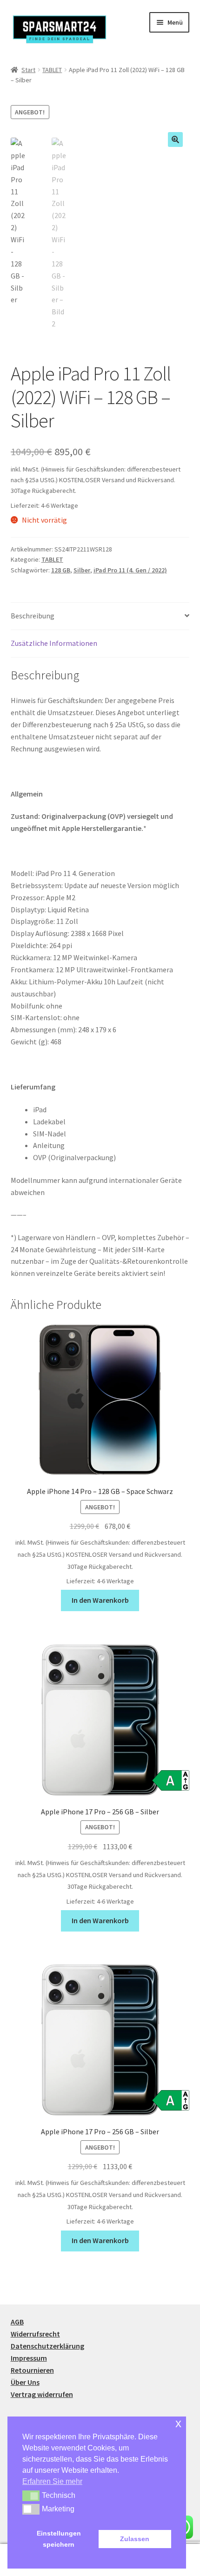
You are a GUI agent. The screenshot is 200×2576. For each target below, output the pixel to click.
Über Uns (25, 2382)
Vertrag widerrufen (42, 2394)
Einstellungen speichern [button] (59, 2539)
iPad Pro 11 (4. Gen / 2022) (130, 570)
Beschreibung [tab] (33, 616)
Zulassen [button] (135, 2539)
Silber (82, 570)
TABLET (52, 70)
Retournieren (32, 2370)
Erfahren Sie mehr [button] (52, 2481)
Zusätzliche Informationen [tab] (54, 643)
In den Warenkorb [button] (100, 1600)
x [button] (178, 2423)
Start (28, 70)
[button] (175, 139)
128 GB (61, 570)
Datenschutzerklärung (47, 2346)
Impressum (29, 2358)
